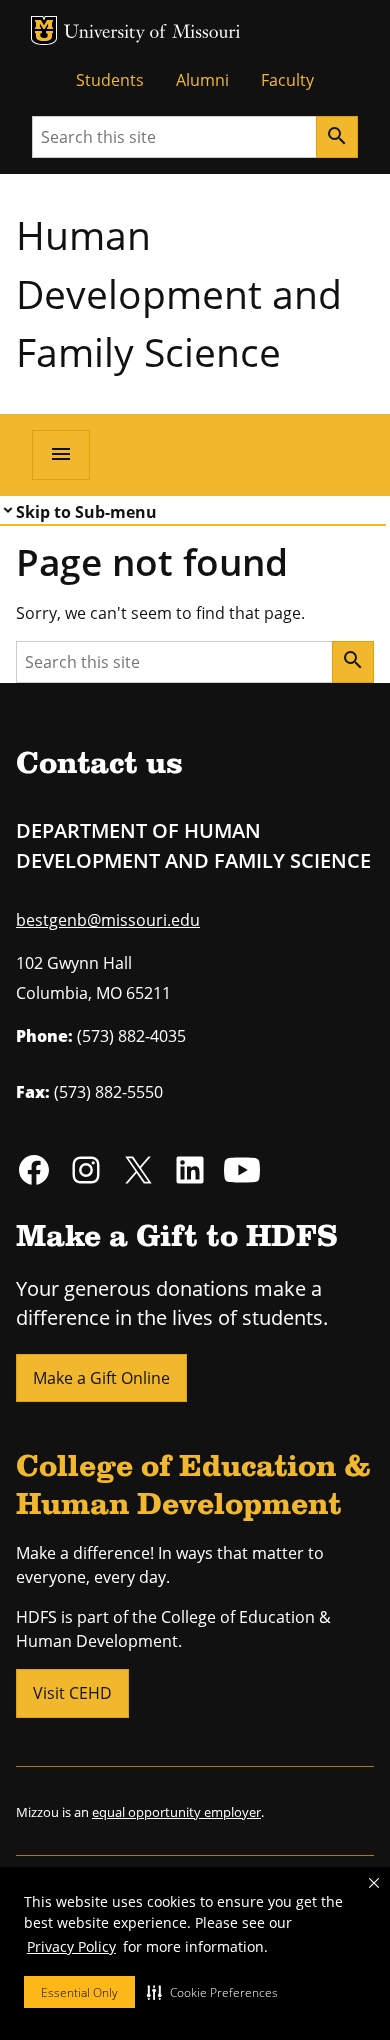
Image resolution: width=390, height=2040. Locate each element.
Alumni (202, 80)
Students (110, 80)
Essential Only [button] (79, 1992)
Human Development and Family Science (179, 293)
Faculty (287, 80)
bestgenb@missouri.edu (108, 920)
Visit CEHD (72, 1693)
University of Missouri (152, 33)
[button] (212, 1992)
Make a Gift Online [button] (101, 1378)
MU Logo (44, 30)
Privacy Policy (71, 1946)
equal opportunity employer (176, 1812)
